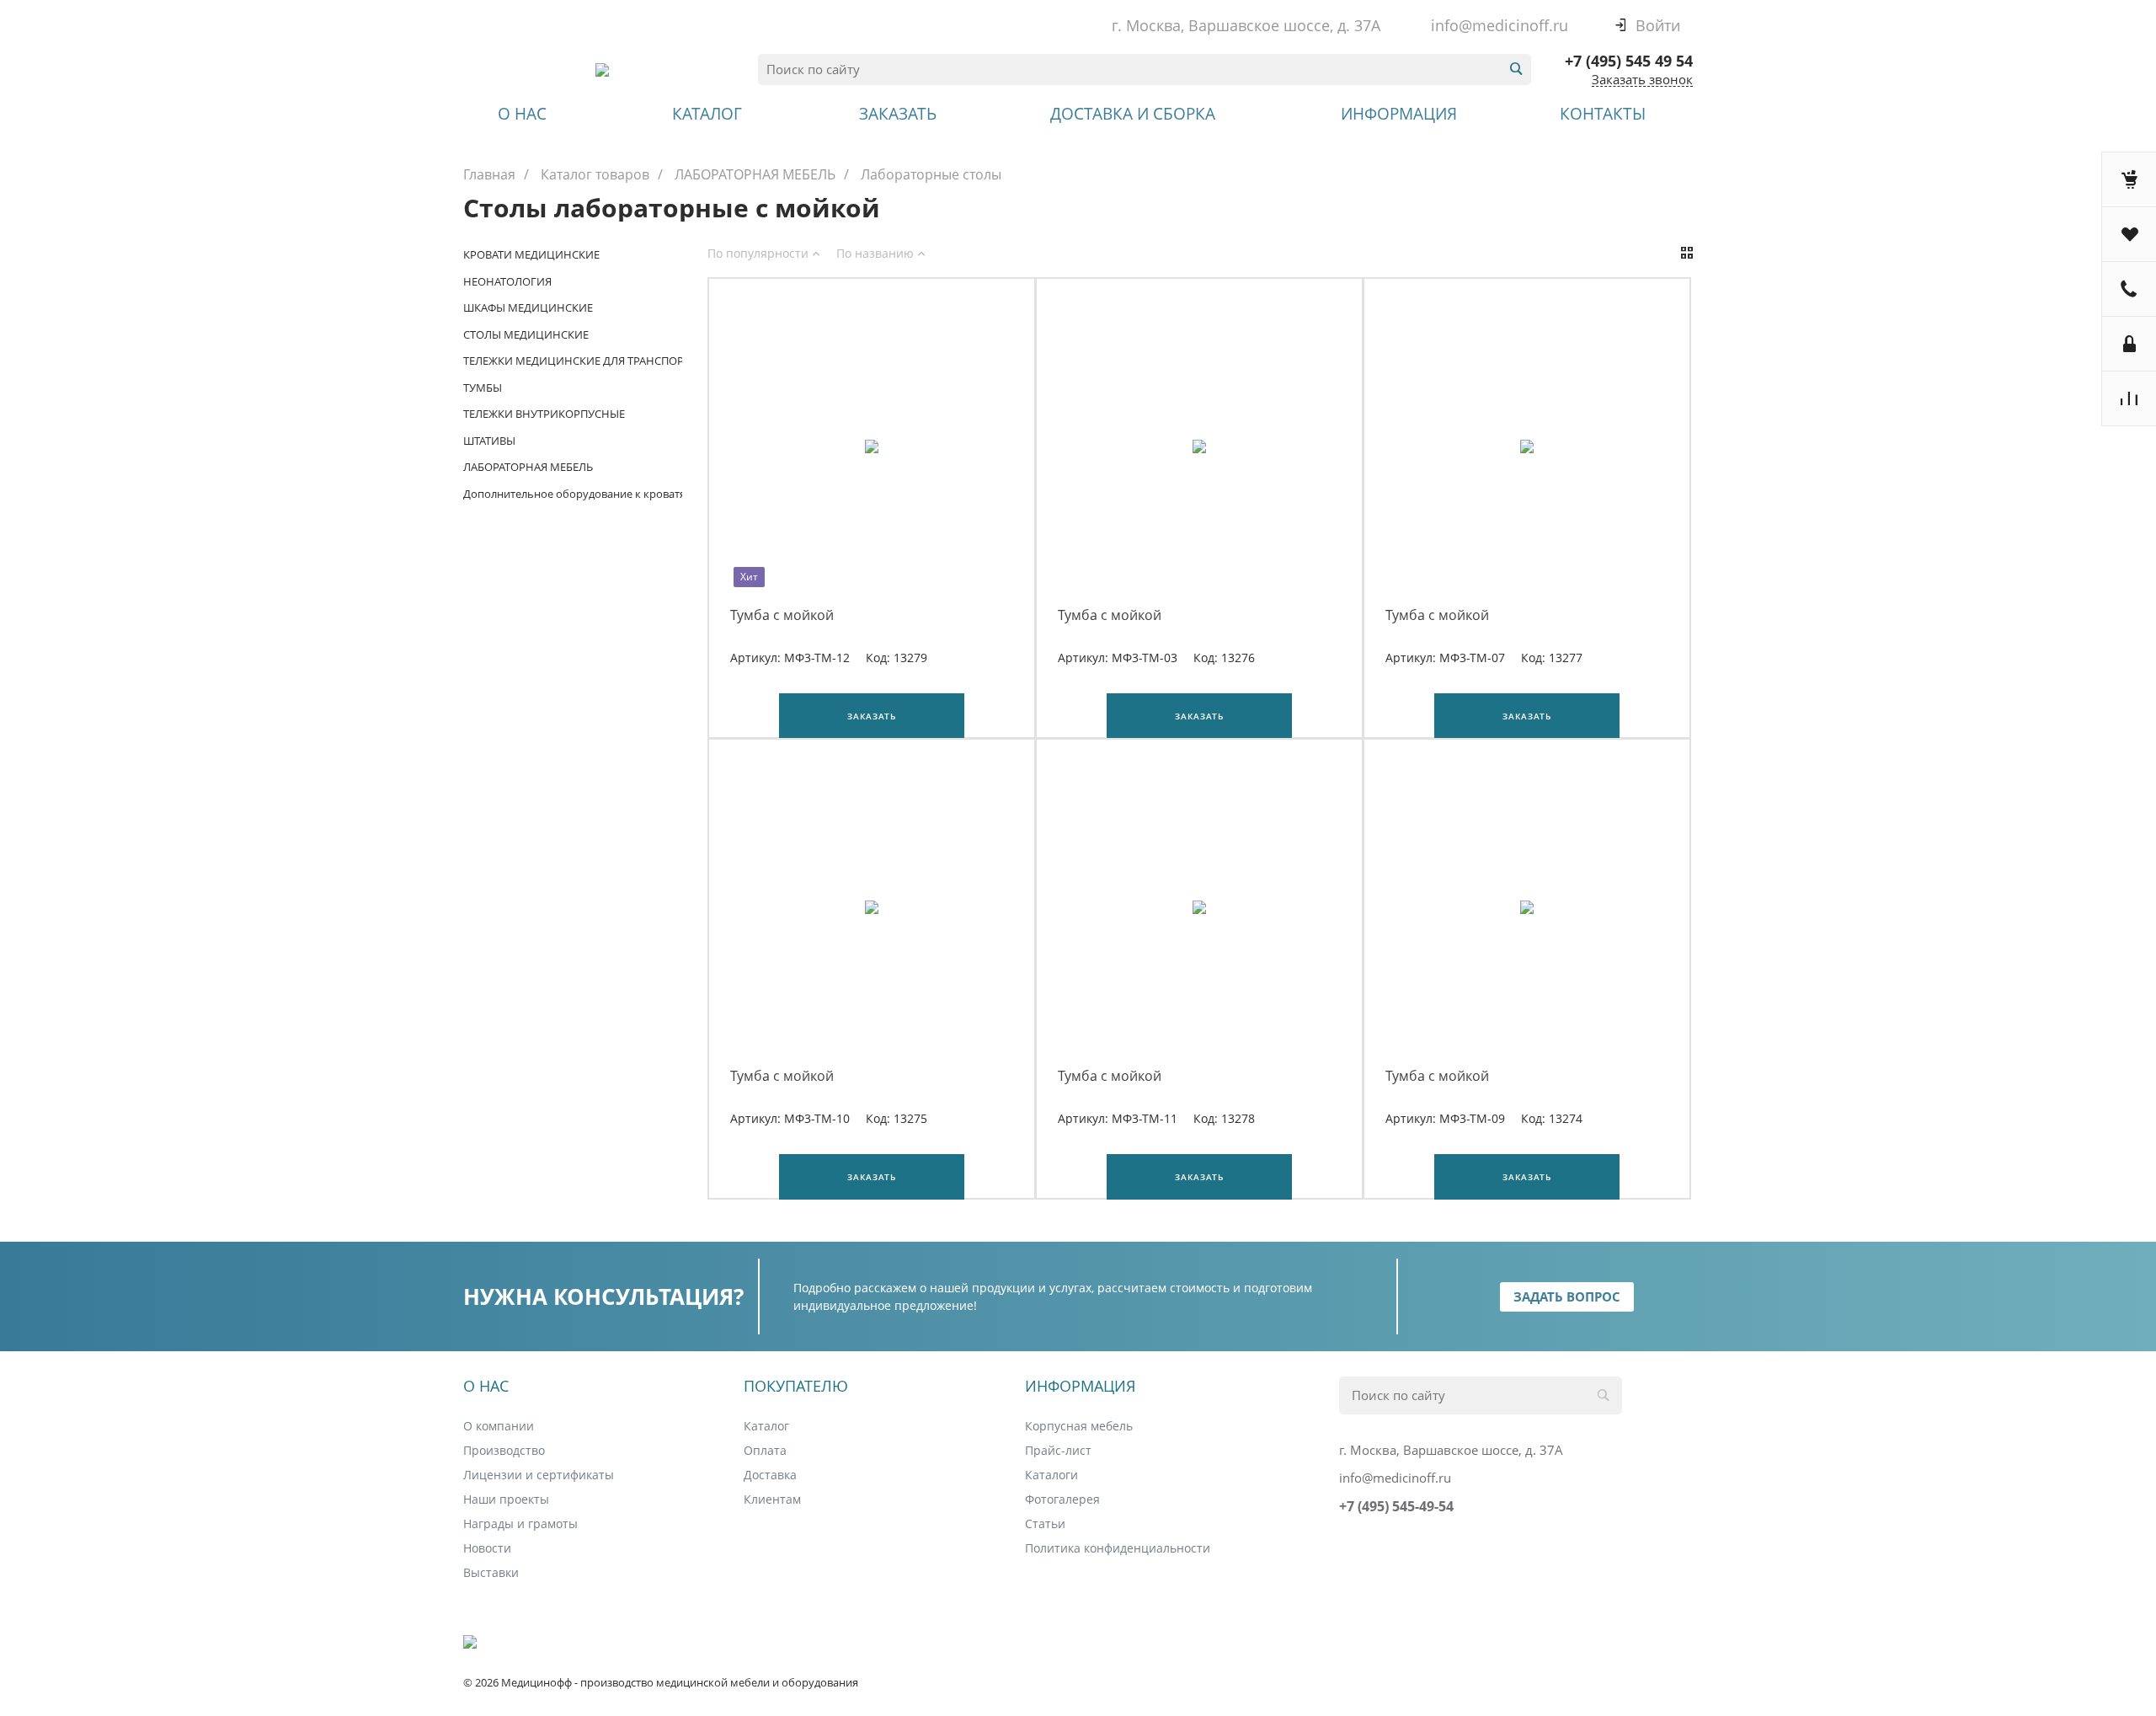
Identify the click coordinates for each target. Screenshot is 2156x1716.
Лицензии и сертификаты (539, 1475)
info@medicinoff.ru (1500, 25)
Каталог (766, 1426)
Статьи (1045, 1524)
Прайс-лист (1058, 1450)
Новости (487, 1548)
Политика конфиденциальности (1118, 1548)
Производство (504, 1450)
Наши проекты (506, 1499)
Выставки (491, 1572)
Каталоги (1051, 1475)
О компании (499, 1426)
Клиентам (772, 1499)
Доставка (770, 1475)
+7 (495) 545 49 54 (1629, 61)
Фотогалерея (1062, 1499)
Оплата (765, 1450)
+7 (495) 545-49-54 (1396, 1506)
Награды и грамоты (520, 1524)
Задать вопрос (1567, 1296)
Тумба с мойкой (782, 615)
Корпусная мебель (1079, 1426)
